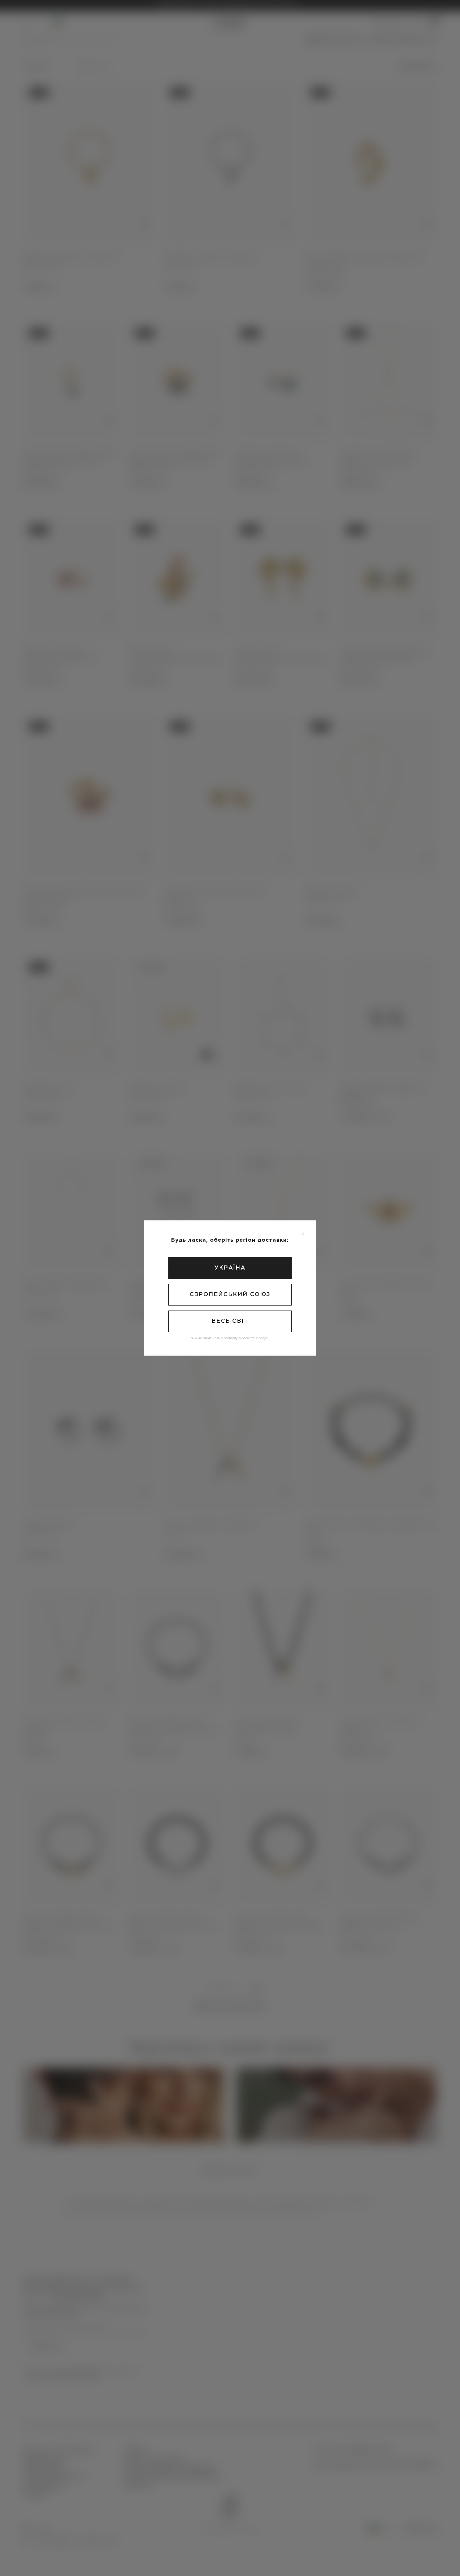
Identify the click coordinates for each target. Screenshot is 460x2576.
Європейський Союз (230, 1295)
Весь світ (230, 1321)
